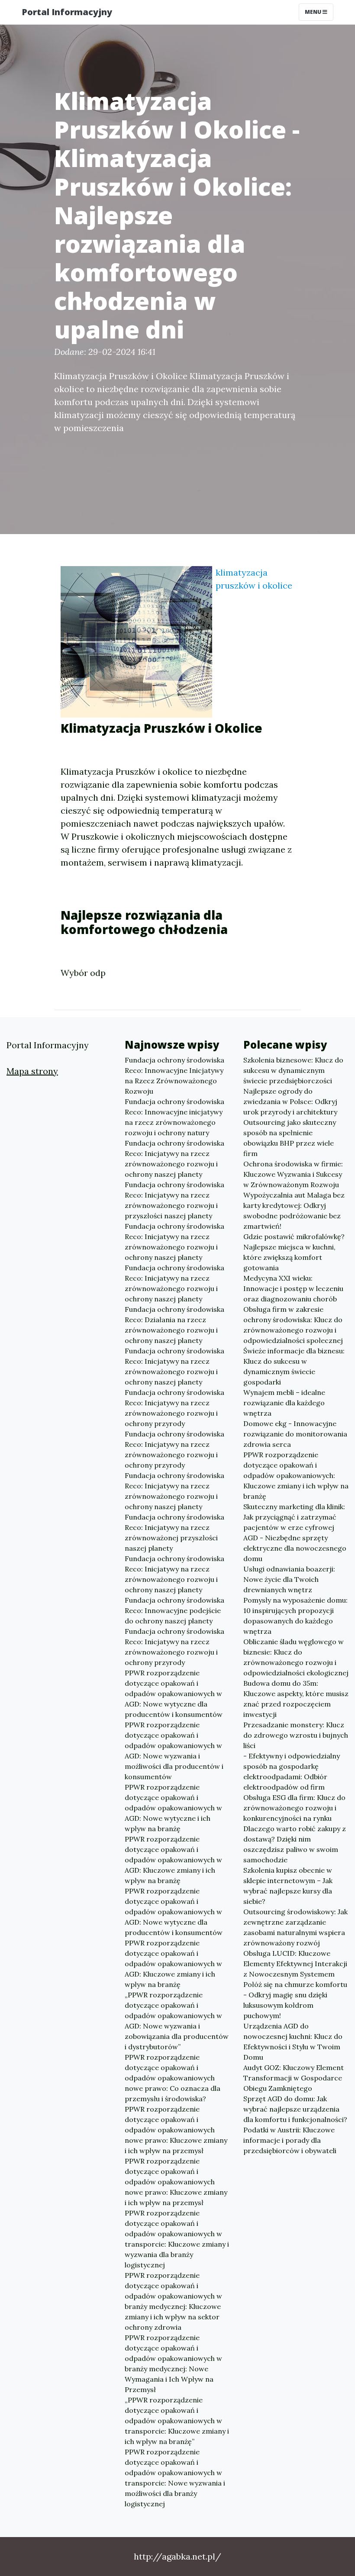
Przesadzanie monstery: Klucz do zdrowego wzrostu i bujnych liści (296, 1735)
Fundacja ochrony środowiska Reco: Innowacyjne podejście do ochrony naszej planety (174, 1610)
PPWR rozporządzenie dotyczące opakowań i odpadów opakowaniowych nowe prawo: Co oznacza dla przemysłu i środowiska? (173, 2078)
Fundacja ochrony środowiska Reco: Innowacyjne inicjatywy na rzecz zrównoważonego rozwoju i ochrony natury (174, 1117)
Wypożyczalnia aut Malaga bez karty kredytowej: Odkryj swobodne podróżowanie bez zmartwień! (294, 1211)
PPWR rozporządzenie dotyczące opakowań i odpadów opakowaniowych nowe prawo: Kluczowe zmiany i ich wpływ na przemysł (176, 2130)
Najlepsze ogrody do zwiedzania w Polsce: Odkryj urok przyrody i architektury (290, 1101)
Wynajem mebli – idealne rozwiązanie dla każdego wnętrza (284, 1403)
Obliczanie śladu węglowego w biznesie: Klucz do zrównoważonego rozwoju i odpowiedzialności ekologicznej (296, 1657)
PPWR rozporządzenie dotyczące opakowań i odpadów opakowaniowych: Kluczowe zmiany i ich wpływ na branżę (296, 1475)
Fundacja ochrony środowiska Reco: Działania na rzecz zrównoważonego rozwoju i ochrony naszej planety (174, 1325)
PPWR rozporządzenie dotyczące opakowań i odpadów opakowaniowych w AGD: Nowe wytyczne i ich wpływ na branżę (173, 1808)
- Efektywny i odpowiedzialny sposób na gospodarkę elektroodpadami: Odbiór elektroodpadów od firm (292, 1771)
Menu (314, 12)
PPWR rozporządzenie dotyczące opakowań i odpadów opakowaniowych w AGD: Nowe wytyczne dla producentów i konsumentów (174, 1694)
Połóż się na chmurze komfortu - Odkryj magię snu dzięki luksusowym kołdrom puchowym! (295, 2000)
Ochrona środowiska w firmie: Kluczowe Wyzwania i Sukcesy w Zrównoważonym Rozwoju (293, 1174)
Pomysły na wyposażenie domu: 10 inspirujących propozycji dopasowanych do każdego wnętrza (295, 1616)
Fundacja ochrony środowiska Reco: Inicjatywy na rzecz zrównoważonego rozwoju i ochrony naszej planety (174, 1159)
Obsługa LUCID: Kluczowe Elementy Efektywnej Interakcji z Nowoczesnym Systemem (295, 1964)
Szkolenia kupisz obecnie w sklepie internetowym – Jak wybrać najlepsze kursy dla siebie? (288, 1886)
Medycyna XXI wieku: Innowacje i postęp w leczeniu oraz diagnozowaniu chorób (293, 1288)
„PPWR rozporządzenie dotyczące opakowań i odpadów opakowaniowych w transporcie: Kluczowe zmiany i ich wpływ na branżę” (177, 2421)
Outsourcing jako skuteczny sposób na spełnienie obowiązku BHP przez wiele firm (290, 1138)
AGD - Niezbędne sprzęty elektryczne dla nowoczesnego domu (295, 1548)
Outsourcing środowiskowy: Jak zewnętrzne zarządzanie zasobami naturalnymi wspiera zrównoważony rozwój (295, 1927)
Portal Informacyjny (67, 12)
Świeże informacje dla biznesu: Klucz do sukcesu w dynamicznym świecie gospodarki (294, 1366)
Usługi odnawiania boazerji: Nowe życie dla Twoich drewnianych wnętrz (289, 1579)
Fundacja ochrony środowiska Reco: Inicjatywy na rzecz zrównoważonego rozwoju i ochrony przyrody (174, 1408)
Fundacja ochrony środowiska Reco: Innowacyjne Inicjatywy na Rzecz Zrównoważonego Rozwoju (174, 1075)
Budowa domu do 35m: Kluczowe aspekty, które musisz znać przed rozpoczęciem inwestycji (296, 1699)
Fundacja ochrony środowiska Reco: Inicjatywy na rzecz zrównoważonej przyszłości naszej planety (174, 1533)
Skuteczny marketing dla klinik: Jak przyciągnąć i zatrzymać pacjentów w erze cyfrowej (294, 1517)
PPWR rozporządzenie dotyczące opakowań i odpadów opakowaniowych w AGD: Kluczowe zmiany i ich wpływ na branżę (173, 1860)
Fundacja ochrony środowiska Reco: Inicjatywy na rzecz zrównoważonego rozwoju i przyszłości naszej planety (174, 1200)
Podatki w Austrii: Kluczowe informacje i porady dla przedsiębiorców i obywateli (290, 2140)
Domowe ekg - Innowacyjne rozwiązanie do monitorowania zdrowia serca (295, 1434)
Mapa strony (32, 1071)
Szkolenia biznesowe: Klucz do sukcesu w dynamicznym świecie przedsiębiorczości (293, 1070)
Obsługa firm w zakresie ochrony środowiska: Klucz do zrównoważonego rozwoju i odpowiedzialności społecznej (293, 1325)
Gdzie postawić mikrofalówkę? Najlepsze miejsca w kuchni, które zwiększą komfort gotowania (294, 1252)
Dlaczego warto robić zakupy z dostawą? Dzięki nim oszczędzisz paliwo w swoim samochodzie (295, 1844)
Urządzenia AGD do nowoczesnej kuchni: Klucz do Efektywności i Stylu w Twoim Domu (293, 2041)
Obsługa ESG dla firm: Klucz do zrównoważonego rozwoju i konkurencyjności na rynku (294, 1808)
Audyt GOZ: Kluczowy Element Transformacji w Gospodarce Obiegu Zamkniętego (294, 2078)
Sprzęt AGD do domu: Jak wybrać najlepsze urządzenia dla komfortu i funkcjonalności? (295, 2109)
